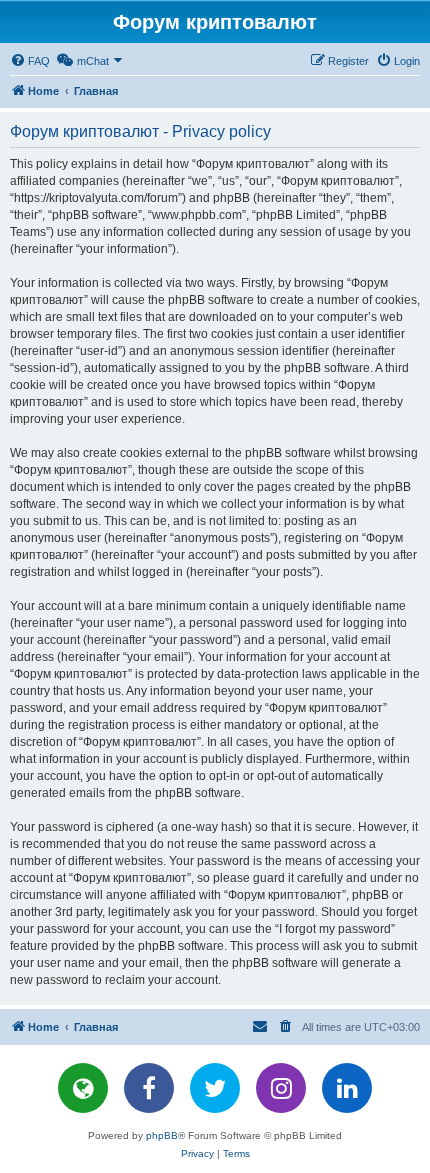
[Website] (83, 1088)
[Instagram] (281, 1088)
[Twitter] (215, 1088)
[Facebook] (149, 1088)
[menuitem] (30, 61)
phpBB (162, 1135)
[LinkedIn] (347, 1088)
